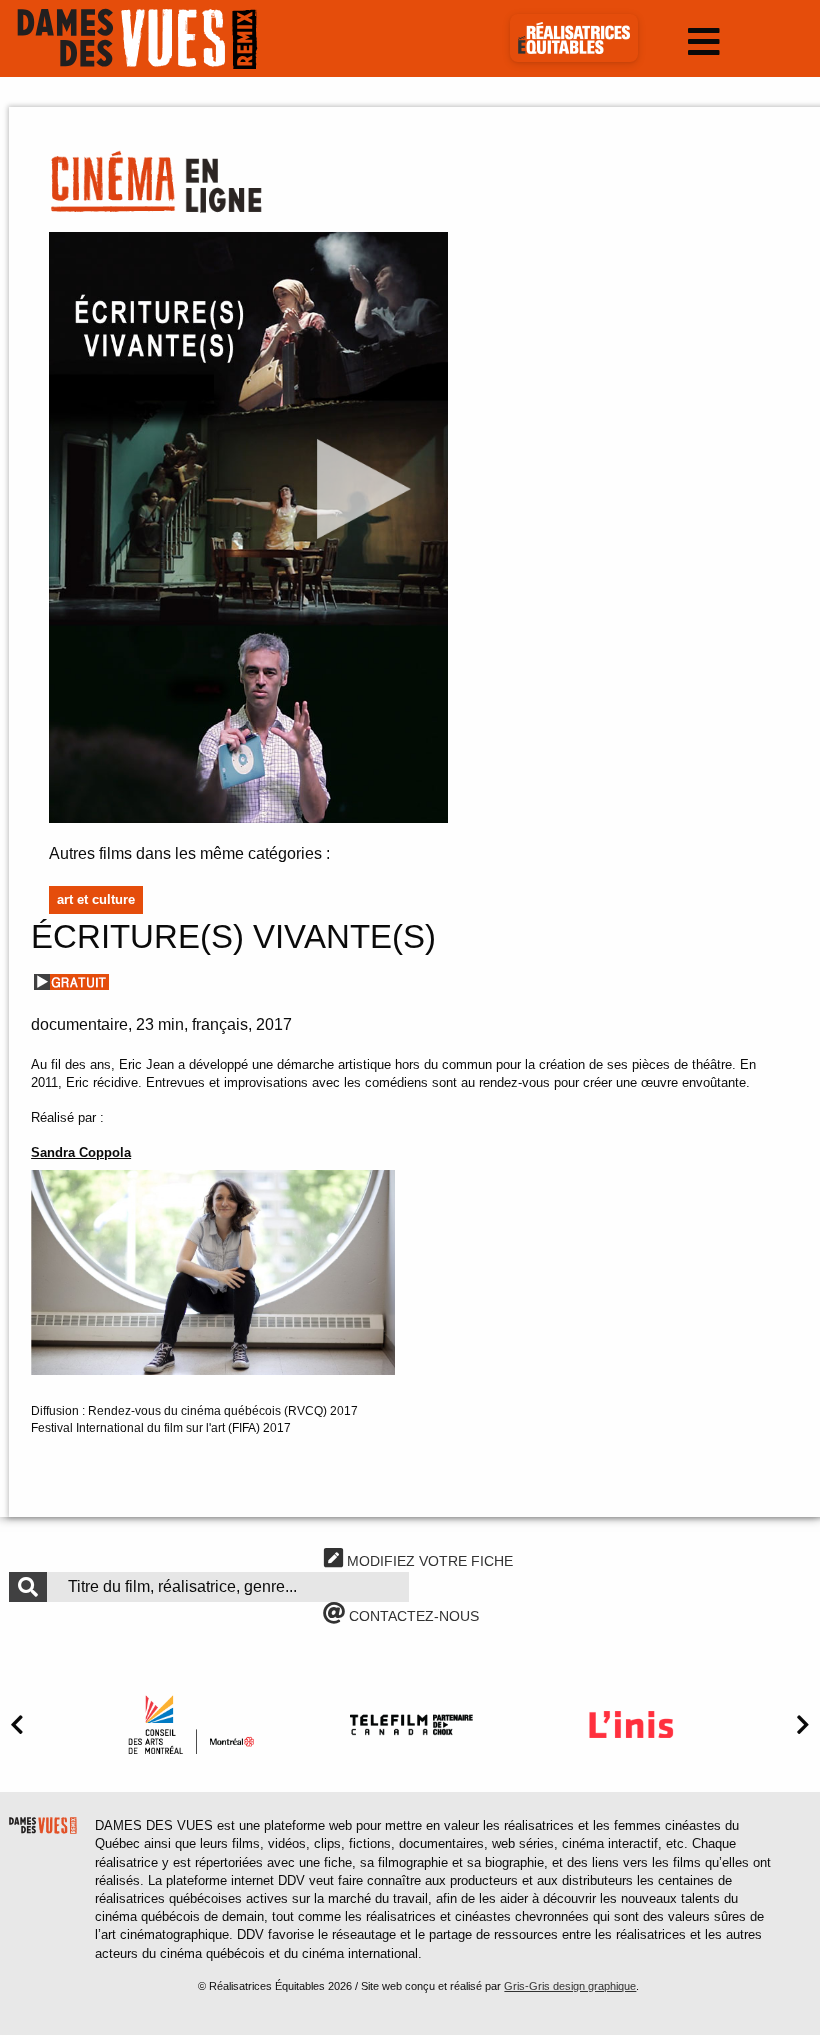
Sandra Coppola (81, 1152)
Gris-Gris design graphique (570, 1986)
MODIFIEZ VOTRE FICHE (428, 1561)
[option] (191, 1724)
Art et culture (96, 899)
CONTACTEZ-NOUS (412, 1616)
